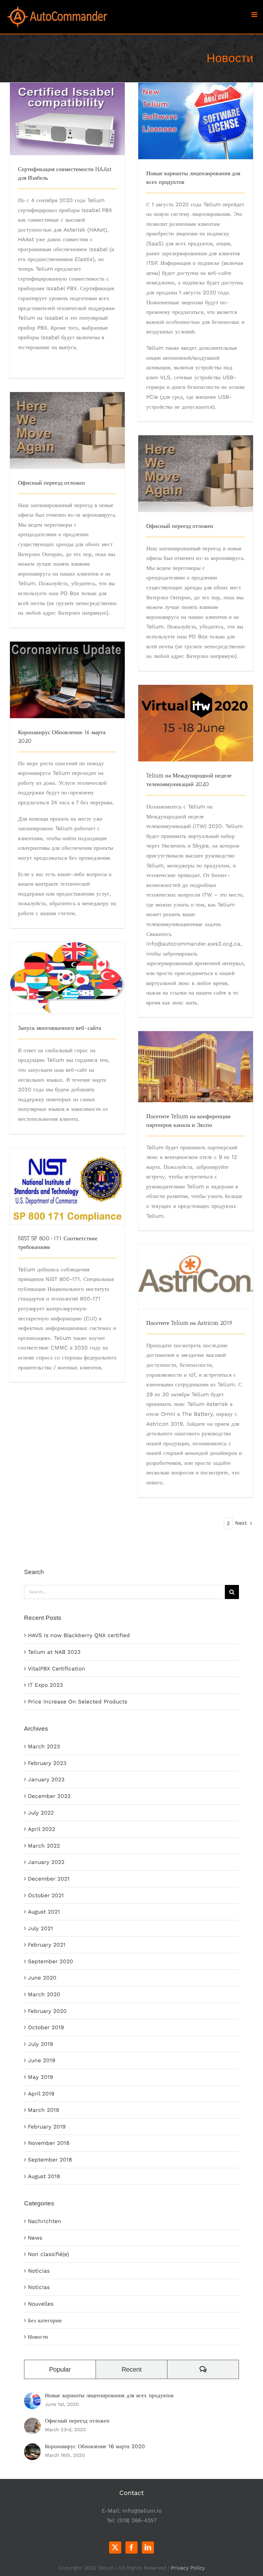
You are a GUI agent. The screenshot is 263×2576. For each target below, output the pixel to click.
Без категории (45, 2320)
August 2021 (44, 1912)
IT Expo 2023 (45, 1685)
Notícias (39, 2287)
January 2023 (46, 1779)
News (35, 2238)
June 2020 (42, 1978)
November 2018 (49, 2143)
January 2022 (46, 1862)
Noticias (39, 2271)
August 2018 (44, 2176)
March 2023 (44, 1746)
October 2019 (46, 2027)
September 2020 (51, 1961)
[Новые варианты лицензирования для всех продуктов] (196, 121)
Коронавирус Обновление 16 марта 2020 (68, 668)
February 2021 (47, 1945)
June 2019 (42, 2060)
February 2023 (47, 1763)
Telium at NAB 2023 (54, 1652)
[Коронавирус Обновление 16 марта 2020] (67, 680)
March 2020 (44, 1994)
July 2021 (40, 1928)
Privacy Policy (188, 2568)
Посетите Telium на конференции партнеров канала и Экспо (196, 1050)
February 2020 (47, 2011)
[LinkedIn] (148, 2547)
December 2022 (49, 1796)
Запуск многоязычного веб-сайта (68, 966)
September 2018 (50, 2160)
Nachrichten (45, 2221)
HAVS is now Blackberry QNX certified (79, 1635)
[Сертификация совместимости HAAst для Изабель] (67, 119)
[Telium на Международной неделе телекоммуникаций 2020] (196, 723)
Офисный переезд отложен (68, 424)
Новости (38, 2337)
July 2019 (40, 2044)
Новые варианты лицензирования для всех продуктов (196, 105)
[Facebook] (131, 2547)
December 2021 (49, 1879)
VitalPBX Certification (57, 1669)
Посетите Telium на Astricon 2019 (196, 1265)
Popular (60, 2369)
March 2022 (44, 1846)
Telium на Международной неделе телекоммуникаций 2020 (196, 712)
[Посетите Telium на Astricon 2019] (196, 1277)
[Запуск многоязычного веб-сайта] (67, 978)
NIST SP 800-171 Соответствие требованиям (68, 1174)
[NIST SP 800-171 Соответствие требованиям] (67, 1186)
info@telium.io (142, 2511)
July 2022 (41, 1813)
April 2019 (41, 2094)
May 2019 (40, 2077)
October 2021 (46, 1895)
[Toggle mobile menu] (255, 15)
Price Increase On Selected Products (78, 1702)
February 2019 (47, 2127)
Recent (132, 2369)
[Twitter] (115, 2547)
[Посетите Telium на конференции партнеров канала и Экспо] (196, 1067)
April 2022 (42, 1829)
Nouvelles (41, 2304)
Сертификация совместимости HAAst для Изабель (68, 107)
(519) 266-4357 (137, 2520)
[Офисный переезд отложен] (67, 430)
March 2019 (43, 2110)
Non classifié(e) (48, 2254)
